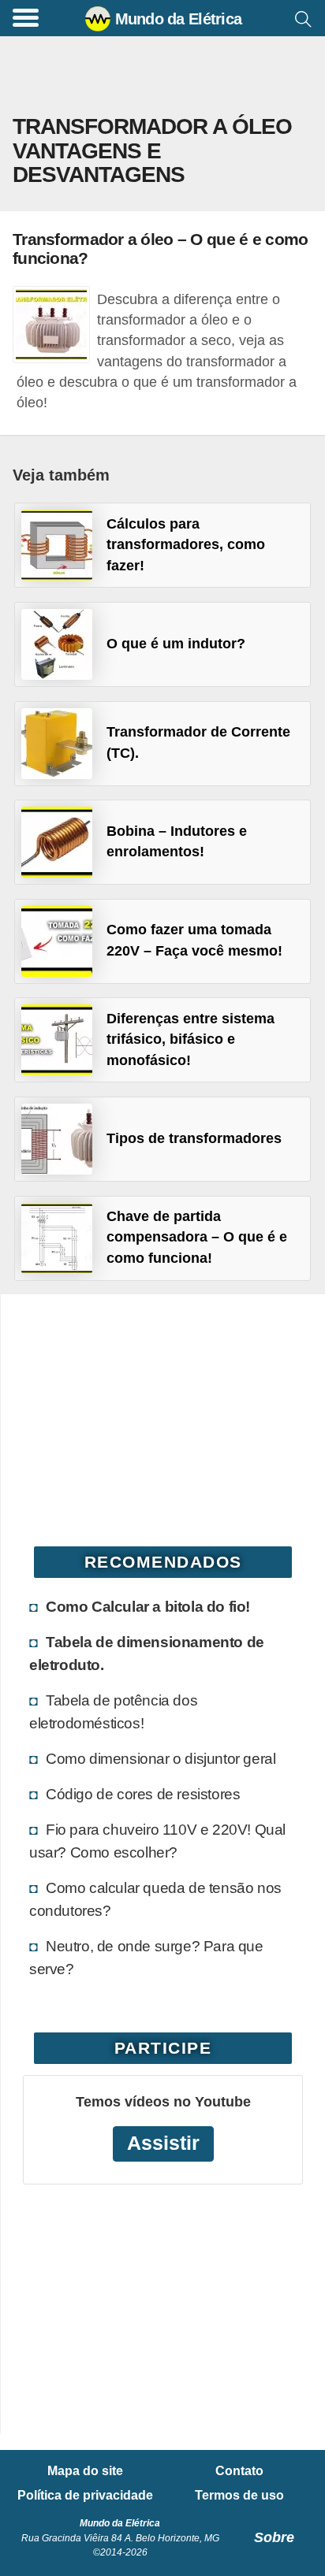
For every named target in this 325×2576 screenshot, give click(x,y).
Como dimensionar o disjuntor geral (161, 1758)
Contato (239, 2471)
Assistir (163, 2143)
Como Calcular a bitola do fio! (148, 1606)
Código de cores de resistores (143, 1794)
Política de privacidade (85, 2496)
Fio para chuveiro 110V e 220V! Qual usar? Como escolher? (157, 1841)
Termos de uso (239, 2496)
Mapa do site (85, 2471)
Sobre (274, 2537)
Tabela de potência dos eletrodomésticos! (113, 1711)
